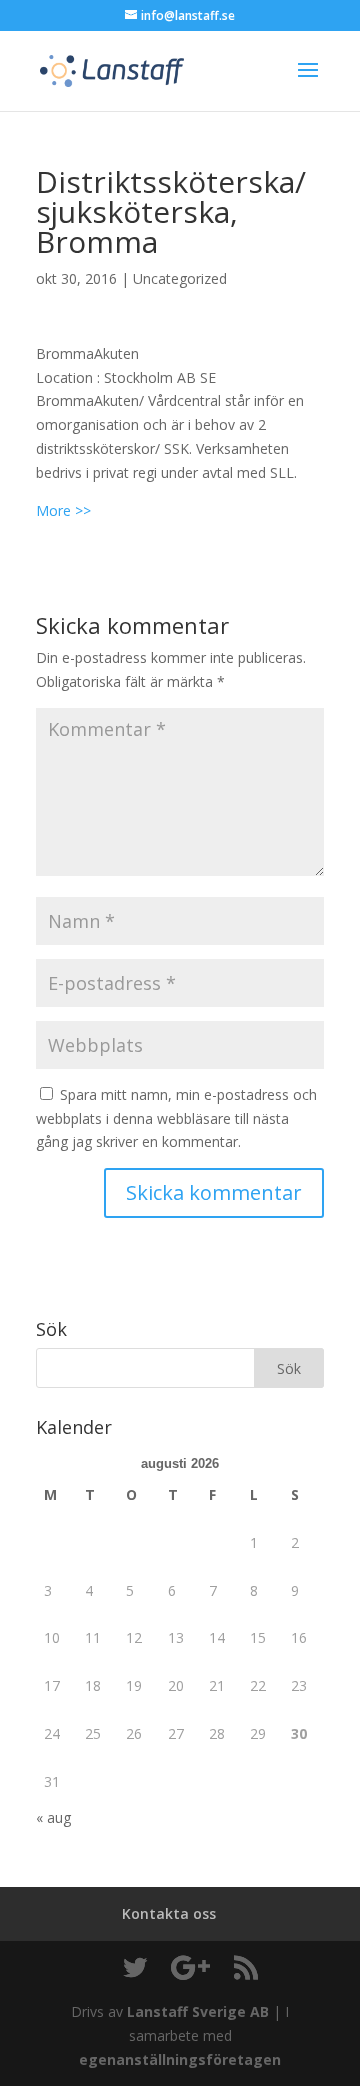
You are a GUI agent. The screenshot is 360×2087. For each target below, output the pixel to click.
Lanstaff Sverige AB (198, 2011)
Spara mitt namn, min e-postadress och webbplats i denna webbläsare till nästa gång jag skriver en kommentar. (176, 1118)
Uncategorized (180, 278)
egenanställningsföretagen (180, 2059)
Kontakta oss (169, 1913)
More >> (63, 510)
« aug (53, 1817)
